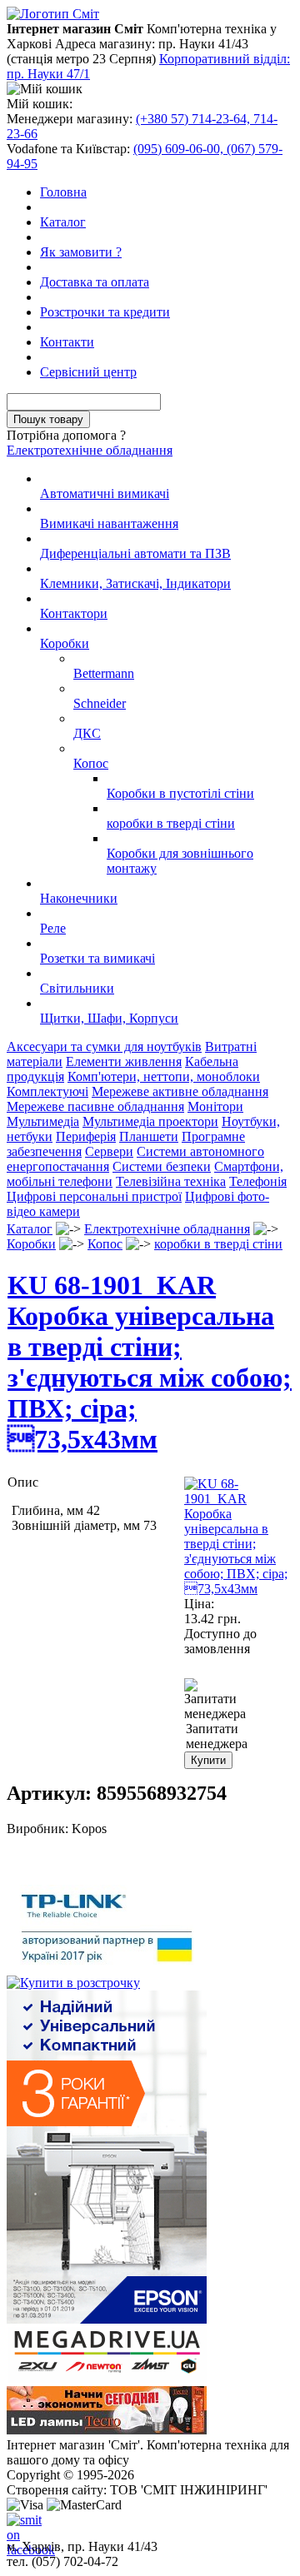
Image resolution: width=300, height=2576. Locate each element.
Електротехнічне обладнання (90, 450)
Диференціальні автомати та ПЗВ (135, 553)
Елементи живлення (124, 1061)
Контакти (67, 342)
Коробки (65, 643)
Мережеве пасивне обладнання (95, 1106)
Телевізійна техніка (171, 1181)
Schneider (100, 703)
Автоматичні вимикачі (105, 493)
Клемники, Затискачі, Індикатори (135, 583)
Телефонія (258, 1181)
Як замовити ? (81, 252)
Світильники (77, 988)
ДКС (87, 733)
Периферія (86, 1136)
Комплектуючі (47, 1091)
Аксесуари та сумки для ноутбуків (104, 1046)
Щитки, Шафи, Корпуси (109, 1018)
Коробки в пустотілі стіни (180, 793)
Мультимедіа (43, 1121)
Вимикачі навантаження (109, 523)
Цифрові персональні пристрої (94, 1196)
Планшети (149, 1136)
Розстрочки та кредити (105, 312)
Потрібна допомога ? (66, 435)
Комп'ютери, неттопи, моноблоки (164, 1076)
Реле (53, 928)
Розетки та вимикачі (97, 958)
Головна (63, 192)
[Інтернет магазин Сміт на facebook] (20, 2526)
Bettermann (104, 673)
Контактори (74, 613)
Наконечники (79, 898)
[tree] (150, 749)
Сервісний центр (88, 372)
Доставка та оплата (95, 282)
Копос (91, 763)
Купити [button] (208, 1760)
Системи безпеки (162, 1166)
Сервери (109, 1151)
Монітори (215, 1106)
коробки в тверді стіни (171, 823)
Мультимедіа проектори (150, 1121)
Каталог (63, 222)
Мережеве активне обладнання (180, 1091)
